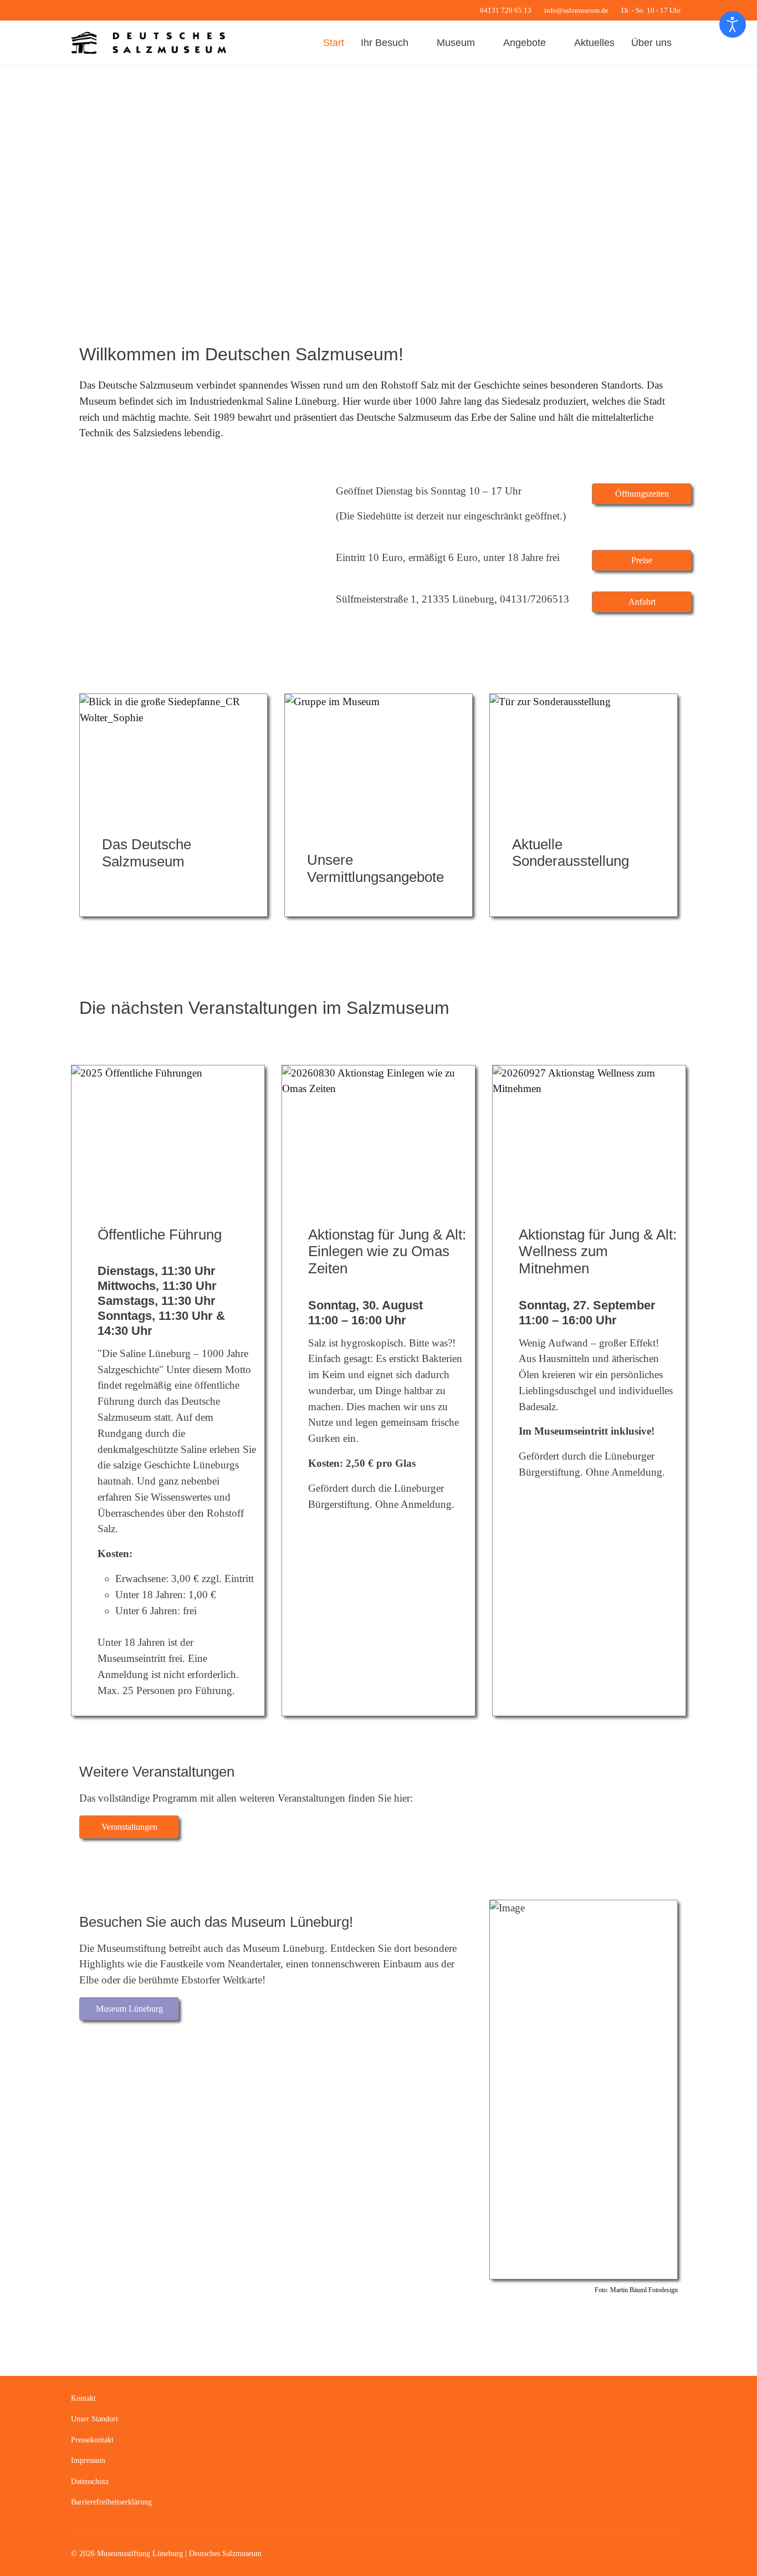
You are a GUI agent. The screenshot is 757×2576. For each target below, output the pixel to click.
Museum (456, 43)
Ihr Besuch (385, 43)
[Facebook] (74, 10)
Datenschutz (90, 2481)
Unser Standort (94, 2419)
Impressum (88, 2460)
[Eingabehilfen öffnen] (733, 24)
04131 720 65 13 (506, 11)
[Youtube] (91, 10)
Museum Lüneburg (129, 2009)
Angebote (525, 43)
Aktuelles (594, 43)
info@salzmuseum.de (576, 11)
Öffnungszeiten (642, 494)
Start (334, 43)
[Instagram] (108, 10)
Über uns (651, 43)
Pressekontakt (92, 2440)
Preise (642, 560)
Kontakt (83, 2398)
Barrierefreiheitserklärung (111, 2502)
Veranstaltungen (129, 1827)
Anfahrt (642, 602)
